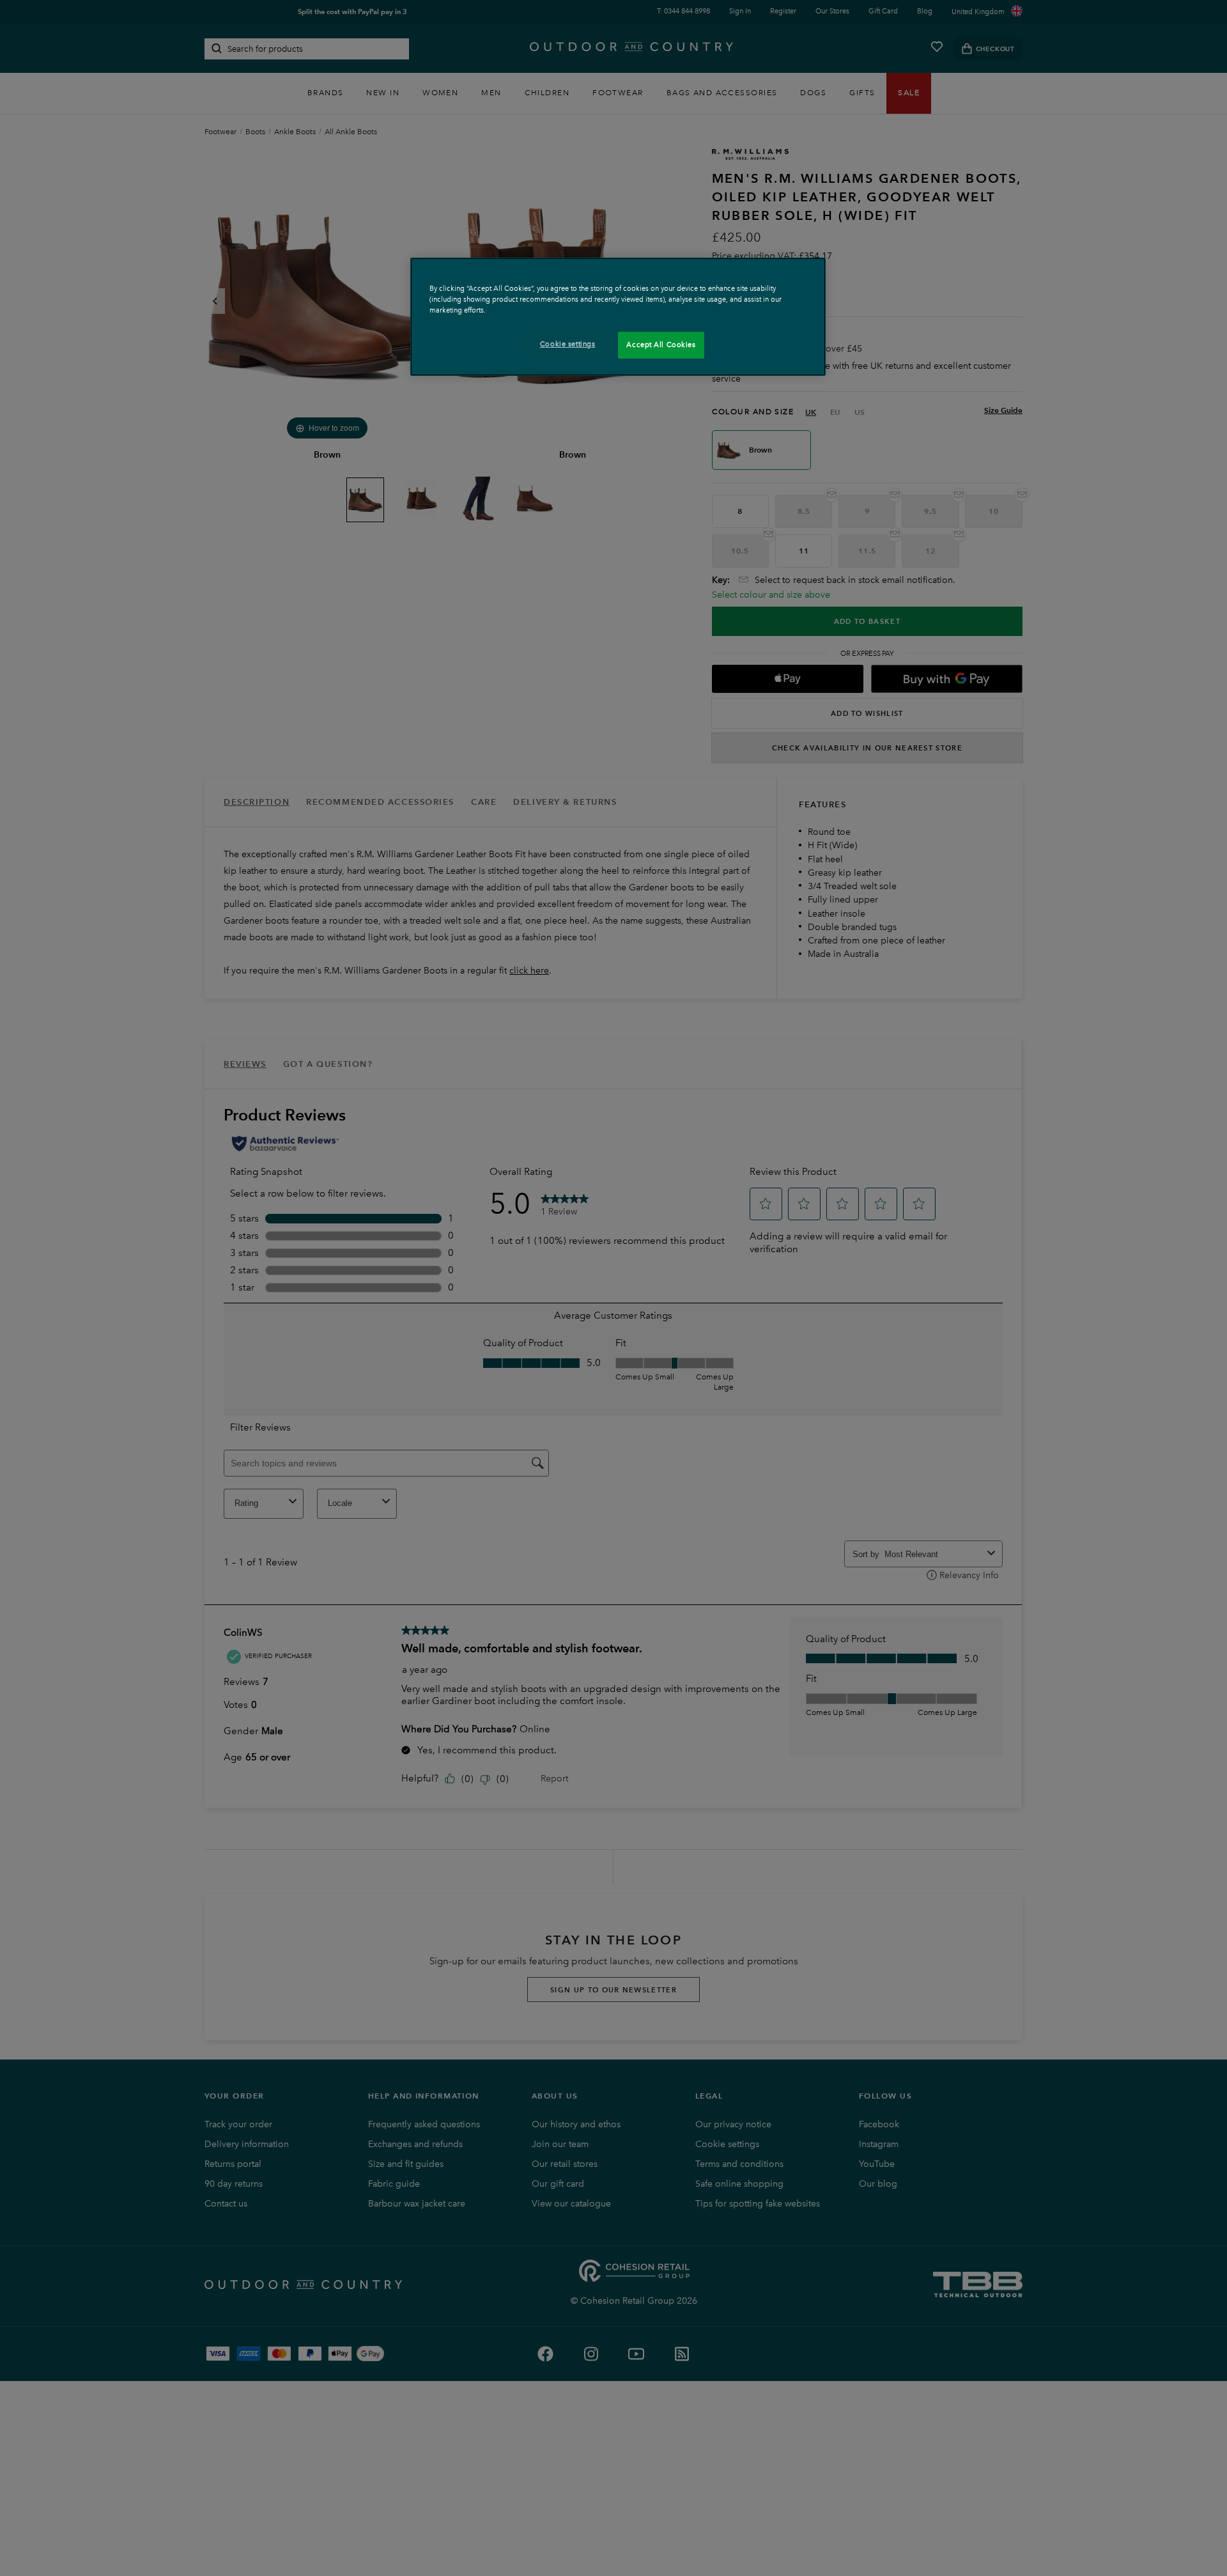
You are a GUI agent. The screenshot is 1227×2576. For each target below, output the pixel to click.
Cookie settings (568, 344)
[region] (618, 317)
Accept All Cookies (661, 345)
